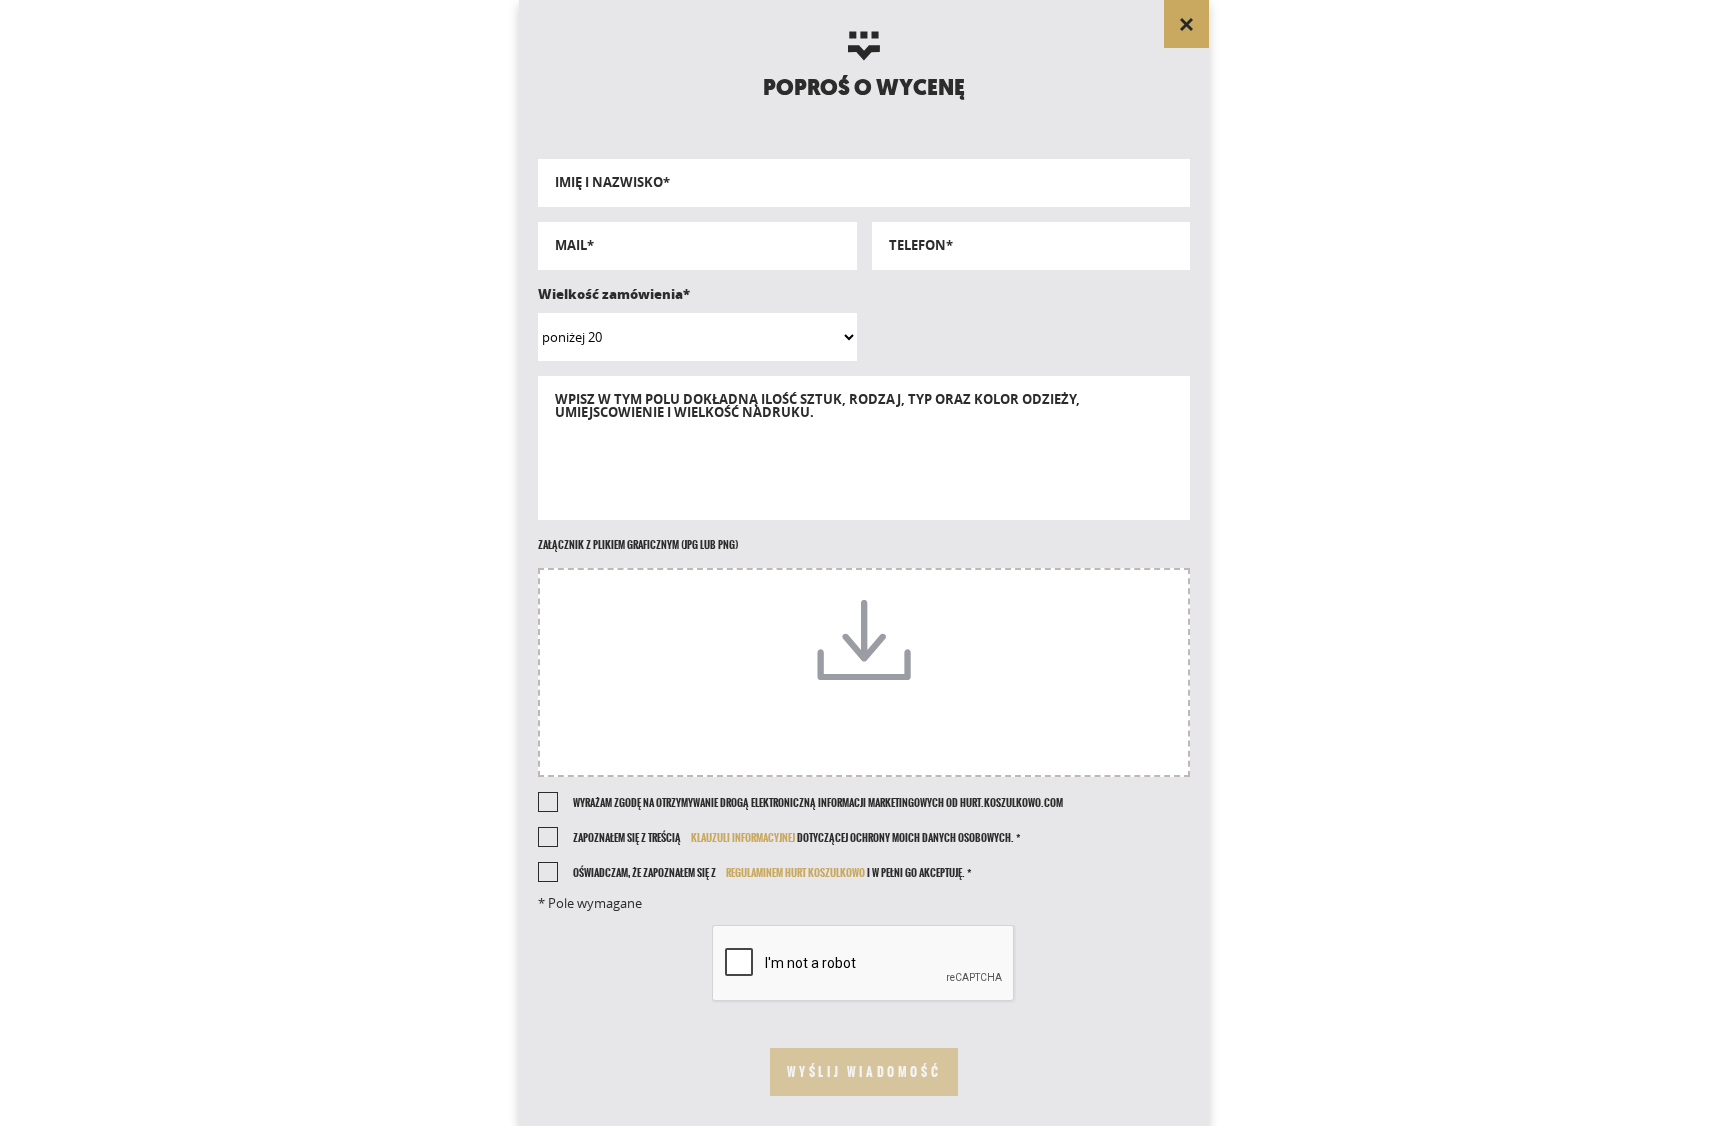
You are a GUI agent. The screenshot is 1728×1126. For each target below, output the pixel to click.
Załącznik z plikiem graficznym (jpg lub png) (638, 545)
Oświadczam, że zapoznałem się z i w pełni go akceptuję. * (772, 873)
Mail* (574, 245)
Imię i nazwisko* (612, 182)
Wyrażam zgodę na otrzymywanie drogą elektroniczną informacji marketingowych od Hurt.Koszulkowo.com (818, 803)
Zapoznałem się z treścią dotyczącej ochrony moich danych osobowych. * (796, 838)
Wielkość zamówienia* (614, 294)
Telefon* (921, 245)
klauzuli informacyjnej (743, 838)
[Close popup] (1186, 24)
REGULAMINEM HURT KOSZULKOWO (795, 873)
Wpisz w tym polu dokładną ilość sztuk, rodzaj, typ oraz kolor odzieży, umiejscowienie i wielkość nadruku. (817, 406)
